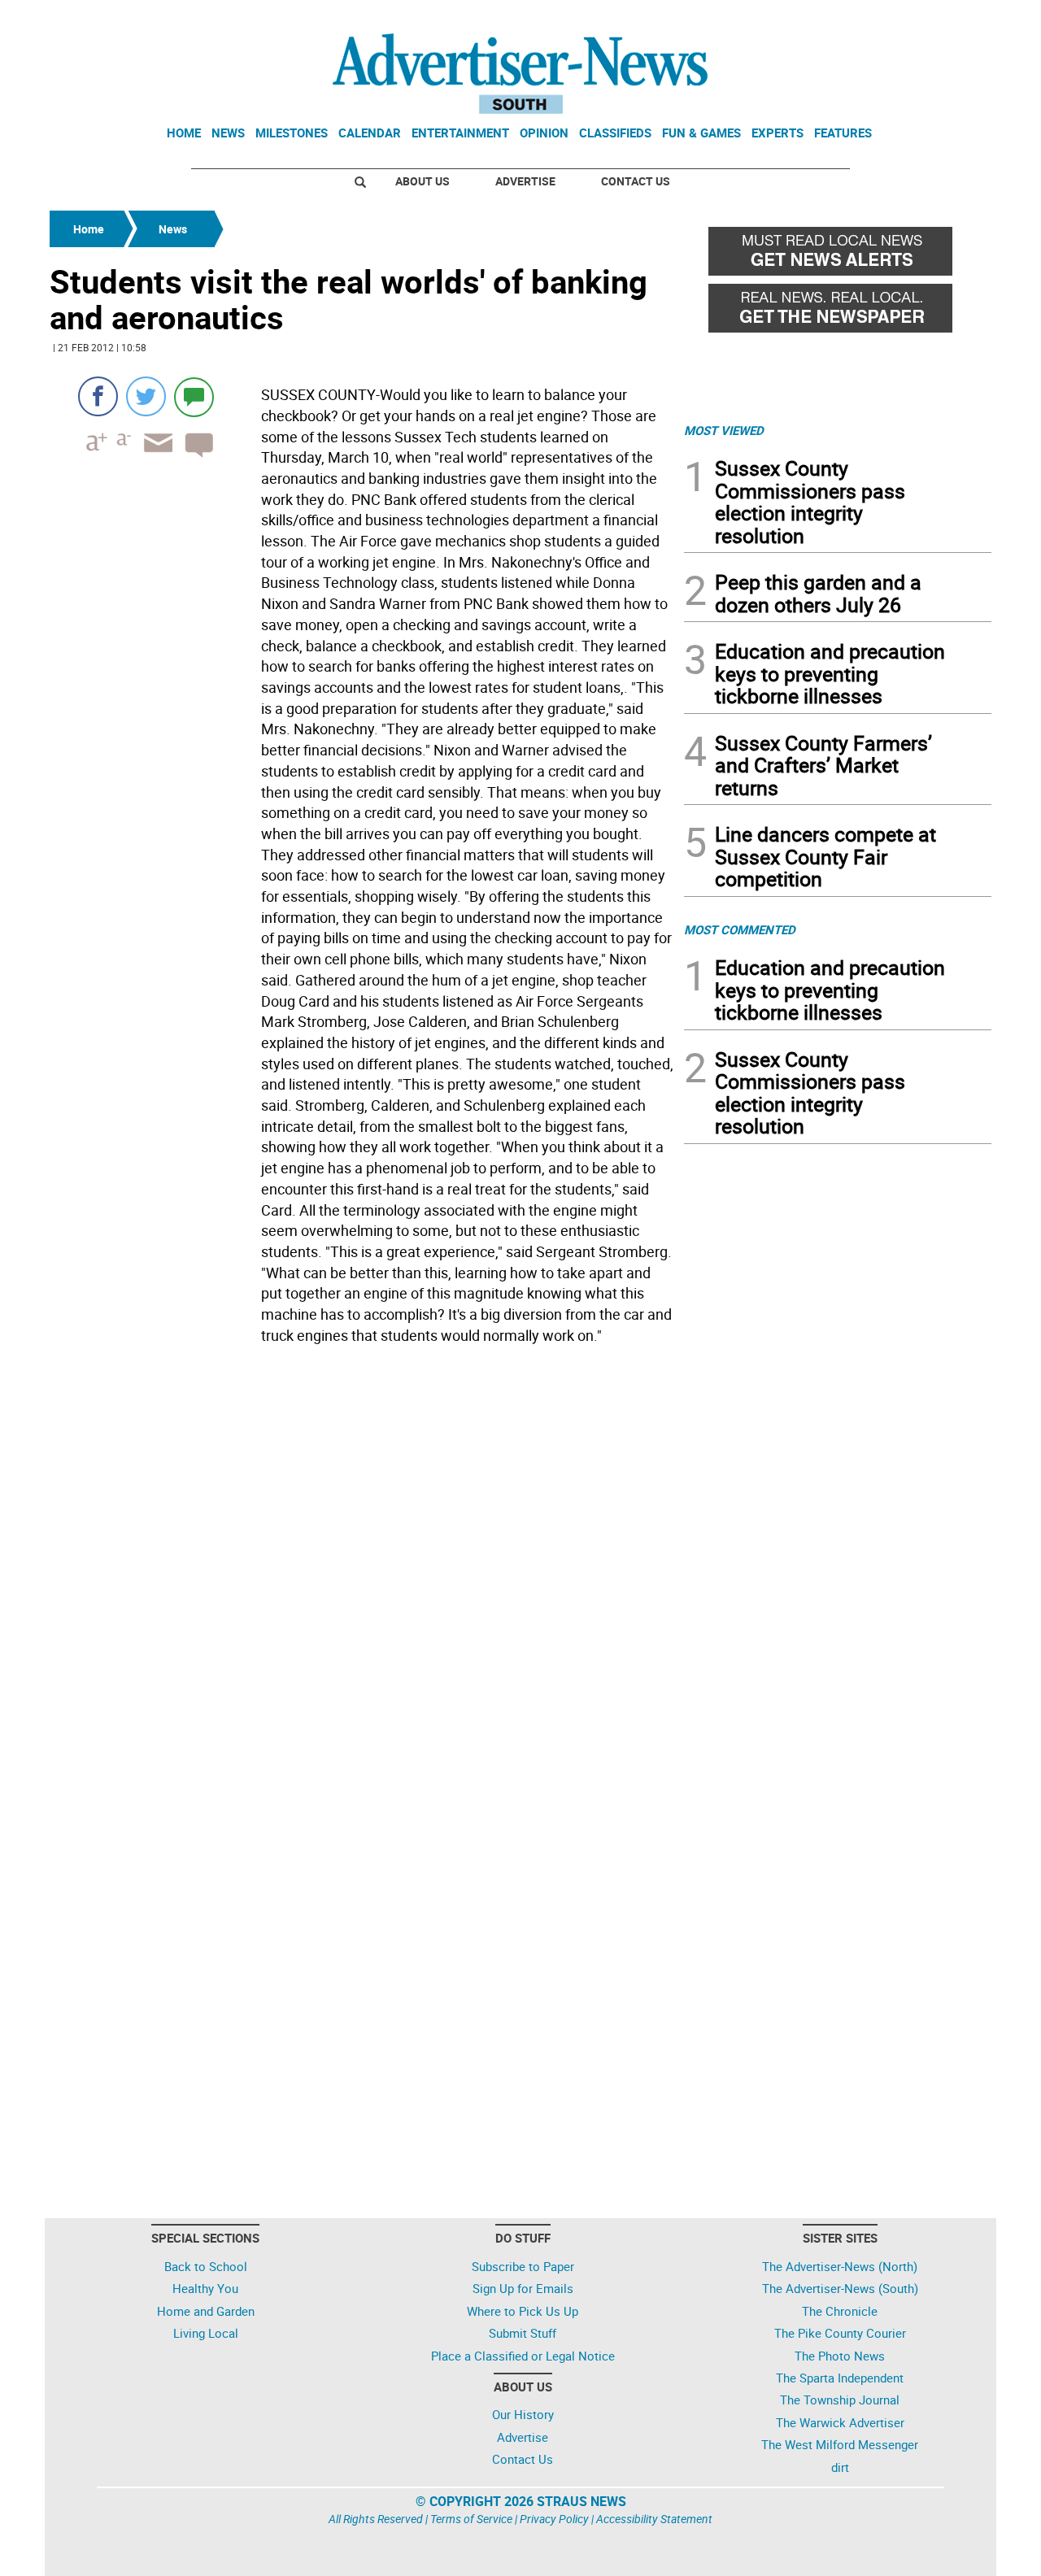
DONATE (952, 19)
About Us (422, 181)
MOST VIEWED (724, 430)
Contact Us (636, 181)
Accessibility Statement (654, 2519)
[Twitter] (146, 396)
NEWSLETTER (860, 19)
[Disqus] (362, 1573)
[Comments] (194, 396)
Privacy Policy (554, 2519)
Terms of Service (471, 2519)
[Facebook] (98, 396)
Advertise (525, 181)
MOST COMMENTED (740, 929)
